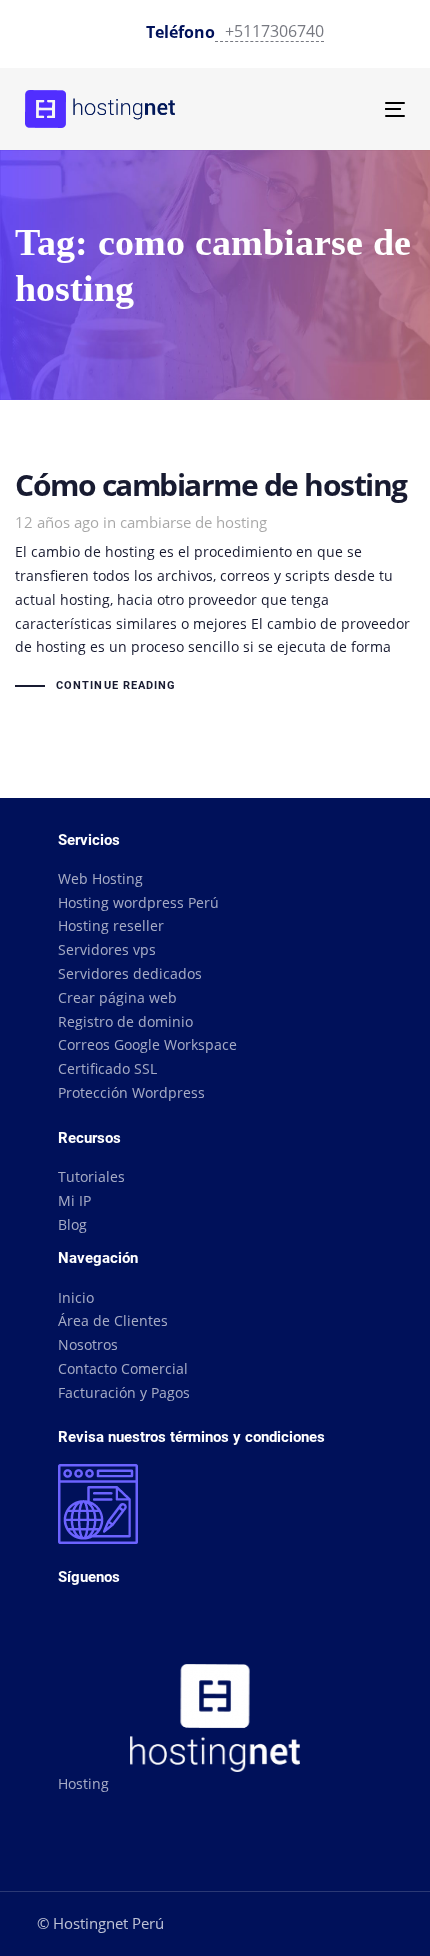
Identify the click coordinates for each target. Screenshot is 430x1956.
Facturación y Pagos (124, 1392)
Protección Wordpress (131, 1092)
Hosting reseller (111, 925)
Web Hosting (100, 878)
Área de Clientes (113, 1320)
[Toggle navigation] (341, 109)
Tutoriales (91, 1176)
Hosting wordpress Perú (138, 902)
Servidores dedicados (130, 973)
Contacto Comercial (123, 1368)
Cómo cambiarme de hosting (215, 583)
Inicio (76, 1297)
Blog (72, 1224)
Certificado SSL (107, 1068)
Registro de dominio (125, 1021)
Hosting (83, 1783)
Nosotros (88, 1344)
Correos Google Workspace (147, 1044)
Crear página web (117, 997)
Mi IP (74, 1200)
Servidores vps (107, 949)
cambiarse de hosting (193, 522)
